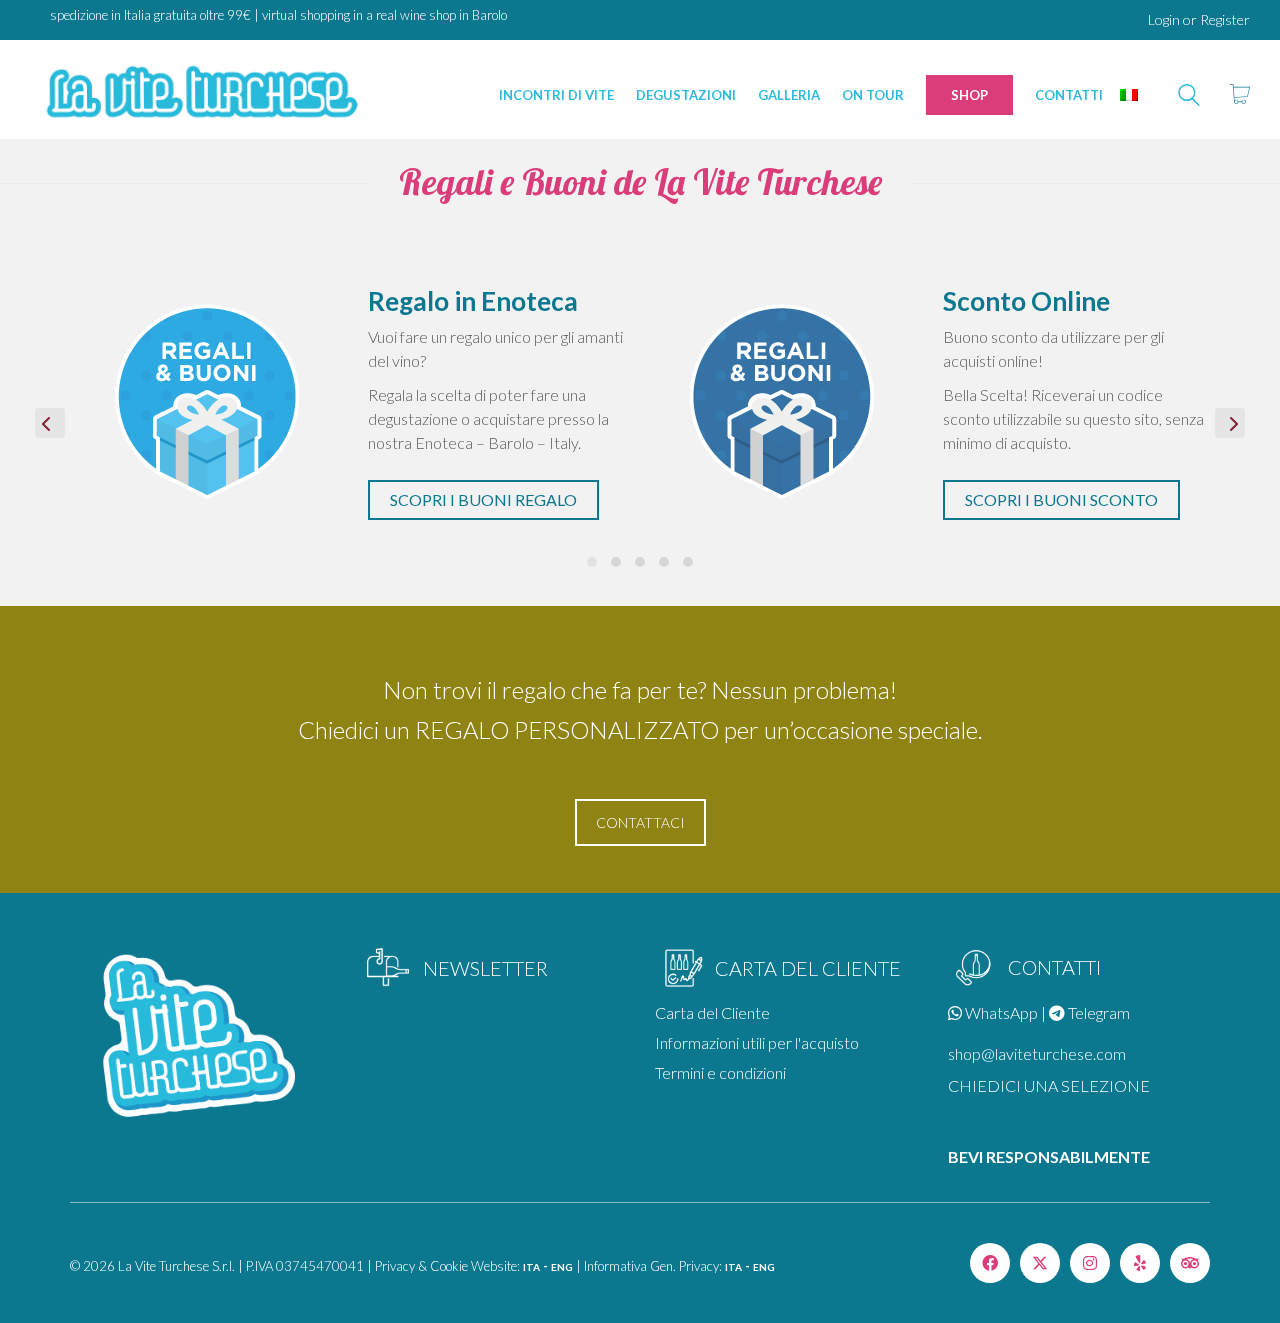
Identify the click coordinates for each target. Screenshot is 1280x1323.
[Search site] (1189, 97)
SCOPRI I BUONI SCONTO (1061, 499)
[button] (592, 562)
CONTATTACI (640, 822)
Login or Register (1199, 19)
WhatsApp (1000, 1012)
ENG (562, 1267)
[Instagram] (1090, 1263)
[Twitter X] (1040, 1263)
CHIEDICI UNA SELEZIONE (1049, 1085)
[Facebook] (990, 1263)
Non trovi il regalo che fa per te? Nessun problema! (640, 689)
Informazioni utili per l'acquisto (757, 1042)
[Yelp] (1140, 1263)
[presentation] (50, 423)
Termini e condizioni (720, 1072)
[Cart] (1240, 95)
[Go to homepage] (200, 94)
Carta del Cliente (712, 1012)
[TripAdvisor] (1190, 1263)
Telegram (1097, 1012)
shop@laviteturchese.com (1037, 1053)
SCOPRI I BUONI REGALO (483, 499)
